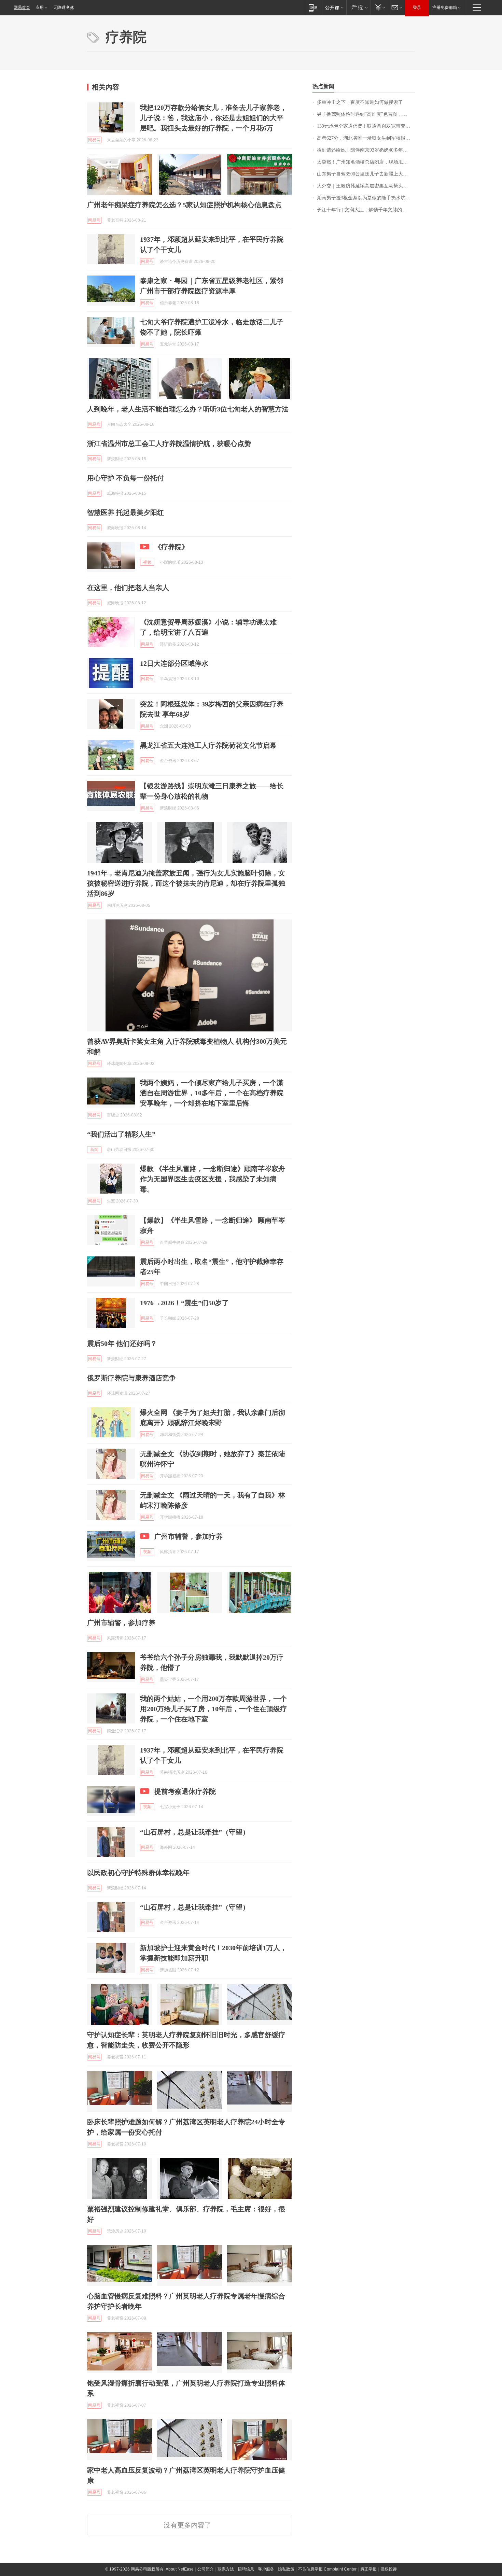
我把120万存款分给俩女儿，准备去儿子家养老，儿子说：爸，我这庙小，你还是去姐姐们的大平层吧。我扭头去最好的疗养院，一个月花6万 (213, 118)
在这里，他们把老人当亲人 (128, 588)
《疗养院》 (171, 547)
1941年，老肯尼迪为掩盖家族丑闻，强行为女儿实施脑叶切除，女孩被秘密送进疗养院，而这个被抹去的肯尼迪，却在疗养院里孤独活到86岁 (186, 883)
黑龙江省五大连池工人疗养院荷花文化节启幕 (208, 745)
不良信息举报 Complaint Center (327, 2569)
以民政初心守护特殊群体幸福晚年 (138, 1873)
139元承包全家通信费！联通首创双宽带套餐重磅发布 (366, 126)
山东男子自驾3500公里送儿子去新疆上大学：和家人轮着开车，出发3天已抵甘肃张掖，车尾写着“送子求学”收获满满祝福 (366, 174)
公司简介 (206, 2569)
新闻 (94, 1150)
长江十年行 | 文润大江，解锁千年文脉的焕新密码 (366, 210)
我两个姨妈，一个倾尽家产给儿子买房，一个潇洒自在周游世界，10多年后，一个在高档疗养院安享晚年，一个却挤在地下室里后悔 (212, 1093)
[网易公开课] (334, 7)
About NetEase (180, 2569)
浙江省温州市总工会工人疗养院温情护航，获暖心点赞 (169, 444)
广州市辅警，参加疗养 (189, 1536)
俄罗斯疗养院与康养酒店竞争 (131, 1378)
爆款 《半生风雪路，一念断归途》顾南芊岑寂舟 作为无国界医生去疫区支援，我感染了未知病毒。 (213, 1179)
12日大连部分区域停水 (174, 663)
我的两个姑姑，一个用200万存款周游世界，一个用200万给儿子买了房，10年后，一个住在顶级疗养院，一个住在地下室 (213, 1709)
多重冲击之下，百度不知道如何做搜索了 (360, 102)
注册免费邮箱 (445, 8)
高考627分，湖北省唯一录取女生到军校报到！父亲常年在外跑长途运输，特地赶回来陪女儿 (366, 138)
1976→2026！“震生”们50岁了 (184, 1303)
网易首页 (22, 8)
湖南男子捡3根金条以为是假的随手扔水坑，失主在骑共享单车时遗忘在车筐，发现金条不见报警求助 (366, 198)
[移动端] (313, 7)
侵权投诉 (389, 2569)
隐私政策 (286, 2569)
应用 (40, 8)
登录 (417, 8)
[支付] (379, 7)
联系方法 (226, 2569)
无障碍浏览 (64, 8)
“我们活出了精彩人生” (121, 1134)
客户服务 (266, 2569)
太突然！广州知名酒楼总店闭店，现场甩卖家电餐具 (366, 162)
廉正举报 (368, 2569)
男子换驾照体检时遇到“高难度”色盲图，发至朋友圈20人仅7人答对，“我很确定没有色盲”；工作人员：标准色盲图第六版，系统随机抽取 (366, 114)
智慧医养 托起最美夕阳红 (126, 512)
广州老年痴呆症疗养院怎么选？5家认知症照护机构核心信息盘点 (184, 205)
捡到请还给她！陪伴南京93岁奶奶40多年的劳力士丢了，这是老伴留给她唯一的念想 (366, 150)
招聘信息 (246, 2569)
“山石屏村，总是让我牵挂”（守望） (195, 1832)
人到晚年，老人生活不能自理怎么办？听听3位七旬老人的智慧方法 (188, 409)
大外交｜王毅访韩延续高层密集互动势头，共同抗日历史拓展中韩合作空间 (366, 186)
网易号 (94, 140)
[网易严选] (358, 7)
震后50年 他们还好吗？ (122, 1343)
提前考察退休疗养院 (185, 1791)
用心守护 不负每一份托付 (126, 478)
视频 (147, 562)
